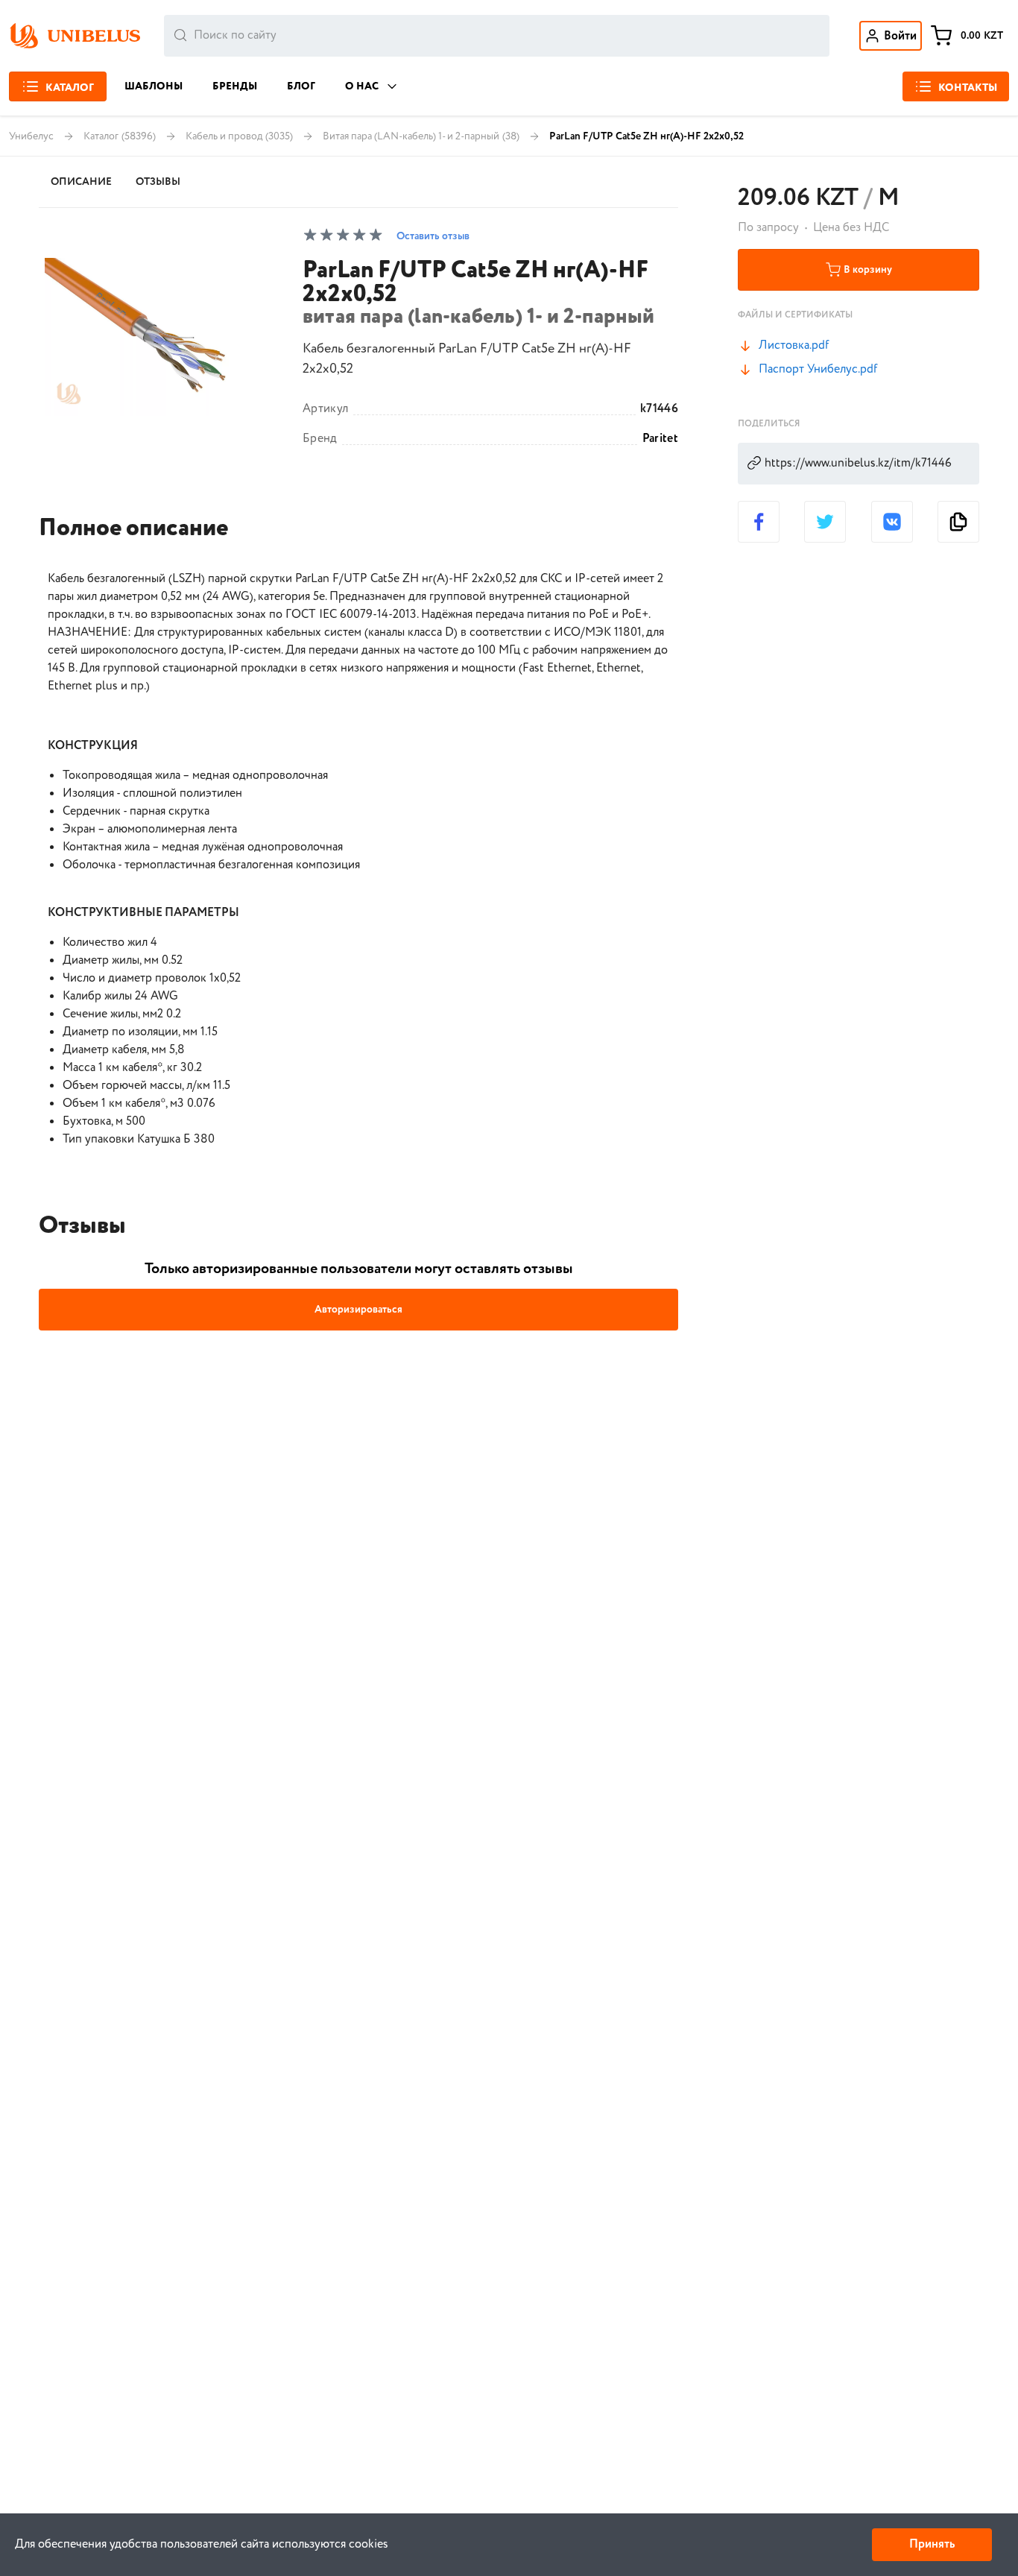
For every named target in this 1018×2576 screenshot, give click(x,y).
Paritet (660, 439)
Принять (932, 2544)
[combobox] (497, 36)
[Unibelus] (75, 36)
